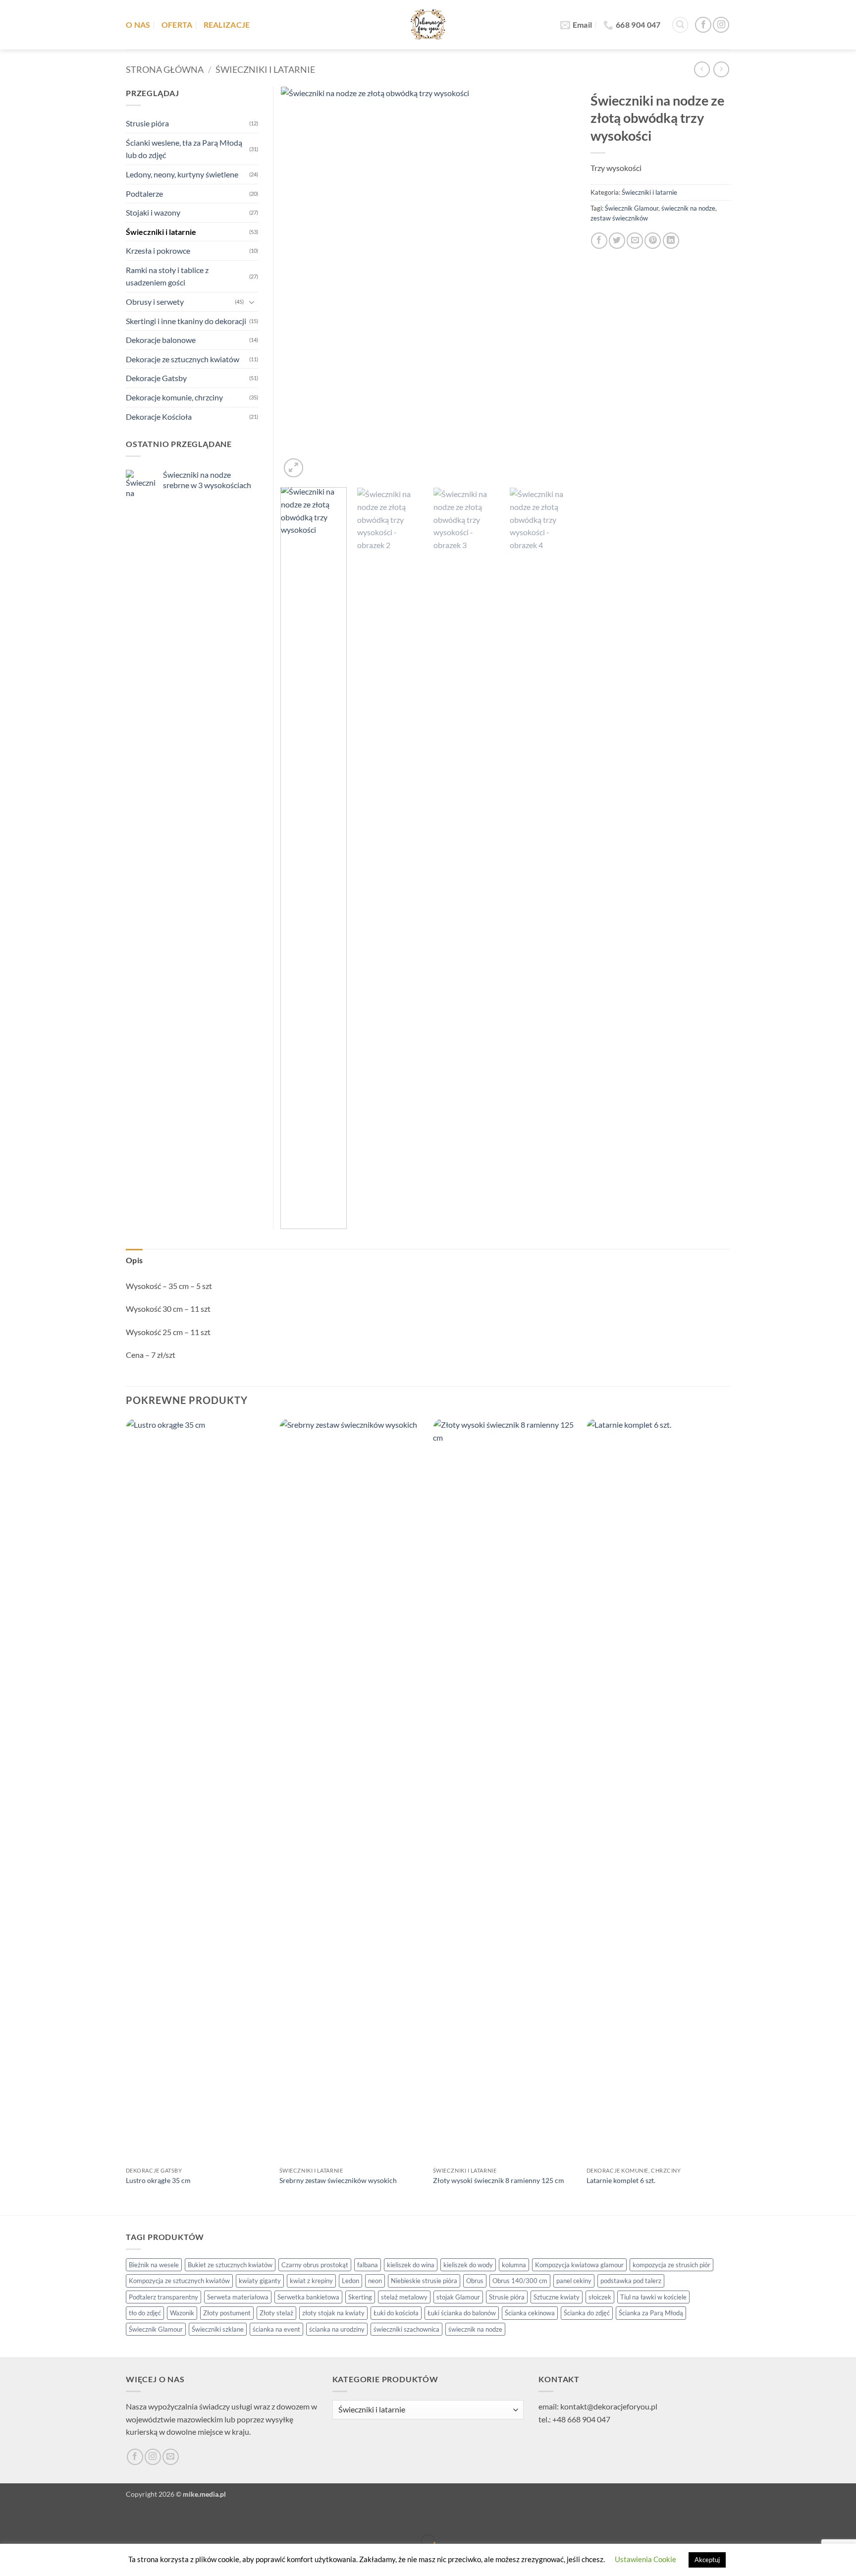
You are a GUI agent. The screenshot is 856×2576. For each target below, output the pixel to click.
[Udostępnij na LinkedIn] (671, 241)
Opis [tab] (134, 1260)
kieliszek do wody (468, 2265)
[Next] (557, 283)
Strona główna (165, 69)
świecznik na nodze (688, 208)
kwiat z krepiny (311, 2281)
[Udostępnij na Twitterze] (617, 241)
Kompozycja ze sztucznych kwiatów (179, 2281)
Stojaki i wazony (153, 212)
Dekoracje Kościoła (159, 417)
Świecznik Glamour (632, 208)
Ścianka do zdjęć (587, 2313)
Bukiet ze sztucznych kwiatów (230, 2265)
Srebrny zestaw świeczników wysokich (338, 2180)
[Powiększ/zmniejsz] (10, 2517)
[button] (680, 25)
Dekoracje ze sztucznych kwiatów (183, 359)
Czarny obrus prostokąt (315, 2265)
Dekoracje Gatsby (156, 378)
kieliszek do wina (411, 2265)
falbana (368, 2265)
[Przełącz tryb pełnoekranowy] (38, 2517)
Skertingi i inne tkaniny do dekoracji (186, 321)
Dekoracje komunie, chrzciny (174, 397)
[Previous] (299, 283)
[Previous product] (721, 69)
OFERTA (177, 25)
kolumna (514, 2265)
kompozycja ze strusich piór (671, 2265)
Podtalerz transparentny (163, 2297)
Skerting (360, 2297)
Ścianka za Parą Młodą (651, 2313)
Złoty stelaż (276, 2313)
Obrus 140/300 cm (520, 2281)
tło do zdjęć (145, 2313)
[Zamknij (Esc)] (95, 2517)
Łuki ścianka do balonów (462, 2313)
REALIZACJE (227, 25)
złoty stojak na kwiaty (333, 2313)
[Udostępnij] (67, 2517)
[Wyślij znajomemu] (635, 241)
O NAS (138, 25)
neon (375, 2281)
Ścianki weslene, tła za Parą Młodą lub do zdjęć (184, 149)
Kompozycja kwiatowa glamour (579, 2265)
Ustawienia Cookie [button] (645, 2559)
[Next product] (702, 69)
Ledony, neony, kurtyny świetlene (182, 174)
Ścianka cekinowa (530, 2313)
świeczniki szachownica (406, 2329)
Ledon (350, 2281)
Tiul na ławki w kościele (653, 2297)
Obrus (475, 2281)
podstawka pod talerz (631, 2281)
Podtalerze (144, 194)
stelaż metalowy (404, 2297)
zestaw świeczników (619, 218)
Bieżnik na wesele (154, 2265)
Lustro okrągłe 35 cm (158, 2180)
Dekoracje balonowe (161, 340)
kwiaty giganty (260, 2281)
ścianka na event (276, 2329)
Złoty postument (227, 2313)
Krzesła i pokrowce (158, 251)
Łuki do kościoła (396, 2313)
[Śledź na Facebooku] (703, 25)
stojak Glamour (458, 2297)
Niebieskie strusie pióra (424, 2281)
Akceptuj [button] (707, 2560)
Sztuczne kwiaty (557, 2297)
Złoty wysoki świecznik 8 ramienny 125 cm (499, 2180)
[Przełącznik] (252, 302)
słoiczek (600, 2297)
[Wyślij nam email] (171, 2457)
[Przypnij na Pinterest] (653, 241)
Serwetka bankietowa (308, 2297)
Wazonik (182, 2313)
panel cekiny (574, 2281)
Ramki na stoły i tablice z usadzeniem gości (167, 276)
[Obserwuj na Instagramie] (721, 25)
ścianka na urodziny (337, 2329)
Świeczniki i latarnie (265, 69)
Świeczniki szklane (218, 2329)
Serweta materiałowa (238, 2297)
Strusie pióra (147, 123)
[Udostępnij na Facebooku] (599, 241)
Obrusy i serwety (155, 302)
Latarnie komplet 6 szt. (621, 2180)
